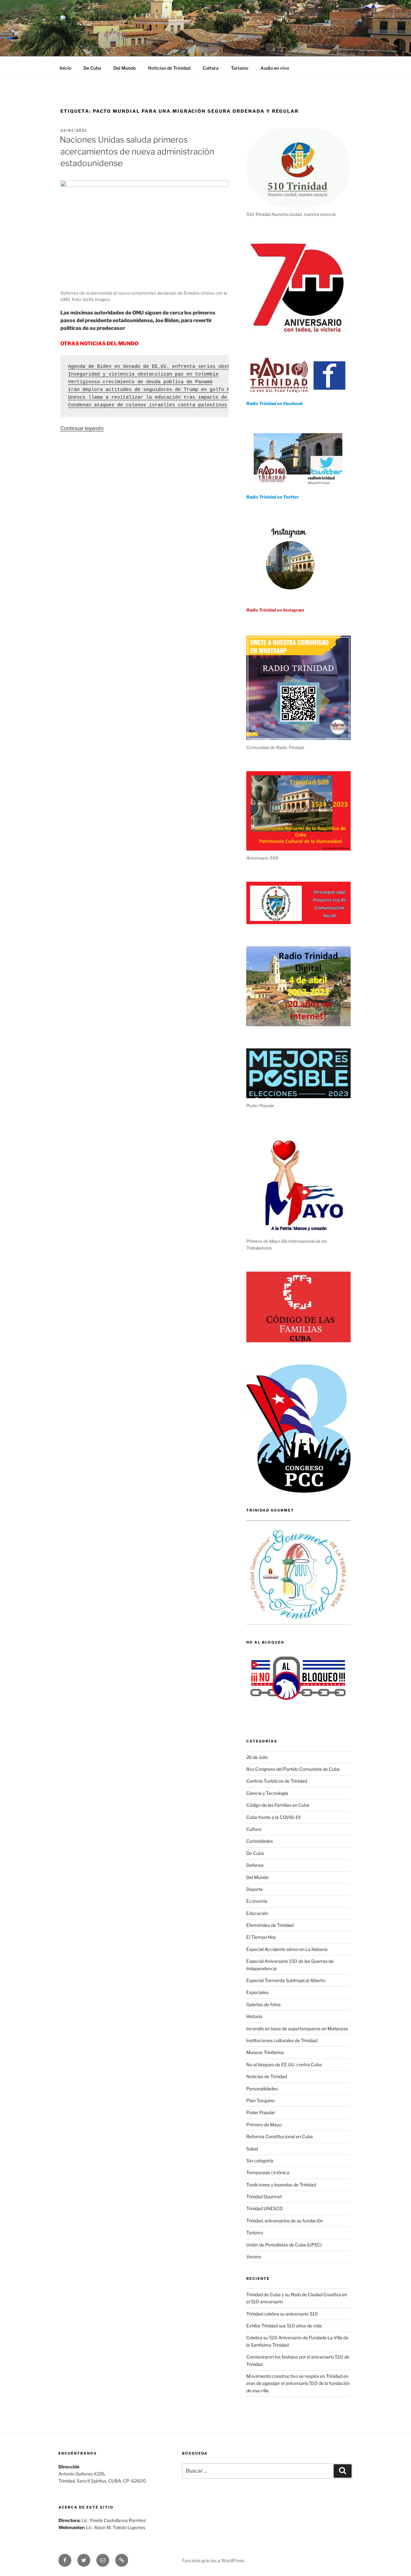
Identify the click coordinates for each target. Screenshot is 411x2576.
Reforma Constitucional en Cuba (280, 2136)
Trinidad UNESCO (265, 2208)
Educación (257, 1913)
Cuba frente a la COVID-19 (273, 1817)
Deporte (255, 1889)
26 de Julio (257, 1757)
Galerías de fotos (263, 2004)
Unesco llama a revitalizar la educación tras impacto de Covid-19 (161, 397)
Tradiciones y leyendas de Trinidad (281, 2185)
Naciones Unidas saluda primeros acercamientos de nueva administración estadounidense (137, 151)
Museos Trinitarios (265, 2052)
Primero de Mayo (264, 2125)
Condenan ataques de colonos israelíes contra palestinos (148, 405)
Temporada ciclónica (268, 2172)
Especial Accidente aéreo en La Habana (287, 1949)
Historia (254, 2016)
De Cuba (92, 68)
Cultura (211, 68)
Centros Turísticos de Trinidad (277, 1781)
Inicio (66, 68)
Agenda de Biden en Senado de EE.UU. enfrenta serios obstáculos (158, 367)
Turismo (240, 68)
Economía (257, 1901)
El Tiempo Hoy (261, 1937)
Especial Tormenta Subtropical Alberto (286, 1980)
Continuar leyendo (82, 428)
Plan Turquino (260, 2100)
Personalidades (262, 2089)
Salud (252, 2149)
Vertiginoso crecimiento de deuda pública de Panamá (140, 382)
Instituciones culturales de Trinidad (282, 2040)
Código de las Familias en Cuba (278, 1805)
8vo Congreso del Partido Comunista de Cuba (293, 1769)
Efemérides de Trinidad (270, 1925)
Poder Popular (261, 2112)
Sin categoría (260, 2161)
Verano (254, 2257)
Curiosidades (260, 1841)
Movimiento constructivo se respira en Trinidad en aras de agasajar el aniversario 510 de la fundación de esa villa (298, 2383)
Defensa (255, 1865)
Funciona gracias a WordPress (213, 2560)
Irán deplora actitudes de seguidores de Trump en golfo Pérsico (158, 390)
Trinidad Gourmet (264, 2197)
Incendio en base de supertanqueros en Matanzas (297, 2029)
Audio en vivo (275, 68)
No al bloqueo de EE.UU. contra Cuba (284, 2064)
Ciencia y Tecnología (267, 1793)
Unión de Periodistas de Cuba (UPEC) (284, 2245)
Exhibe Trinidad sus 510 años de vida (284, 2326)
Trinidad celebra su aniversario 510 (282, 2314)
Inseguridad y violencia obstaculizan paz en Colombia (143, 374)
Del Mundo (125, 68)
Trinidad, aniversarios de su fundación (285, 2221)
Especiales (257, 1992)
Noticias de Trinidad (169, 68)
